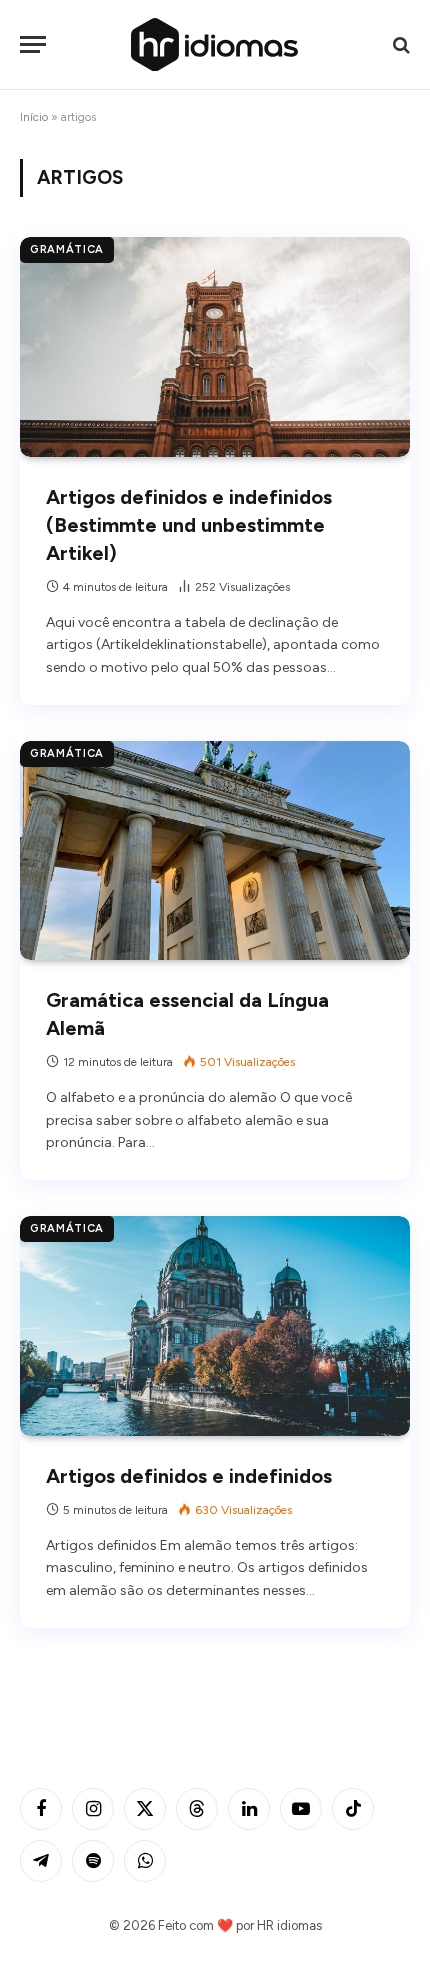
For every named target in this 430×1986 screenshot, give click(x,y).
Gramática (67, 249)
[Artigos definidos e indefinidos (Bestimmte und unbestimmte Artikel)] (215, 346)
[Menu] (33, 44)
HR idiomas (289, 1925)
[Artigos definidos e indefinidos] (215, 1325)
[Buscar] (399, 44)
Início (34, 117)
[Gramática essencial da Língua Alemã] (215, 850)
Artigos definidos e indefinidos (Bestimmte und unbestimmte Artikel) (189, 525)
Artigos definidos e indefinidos (189, 1476)
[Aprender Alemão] (215, 44)
